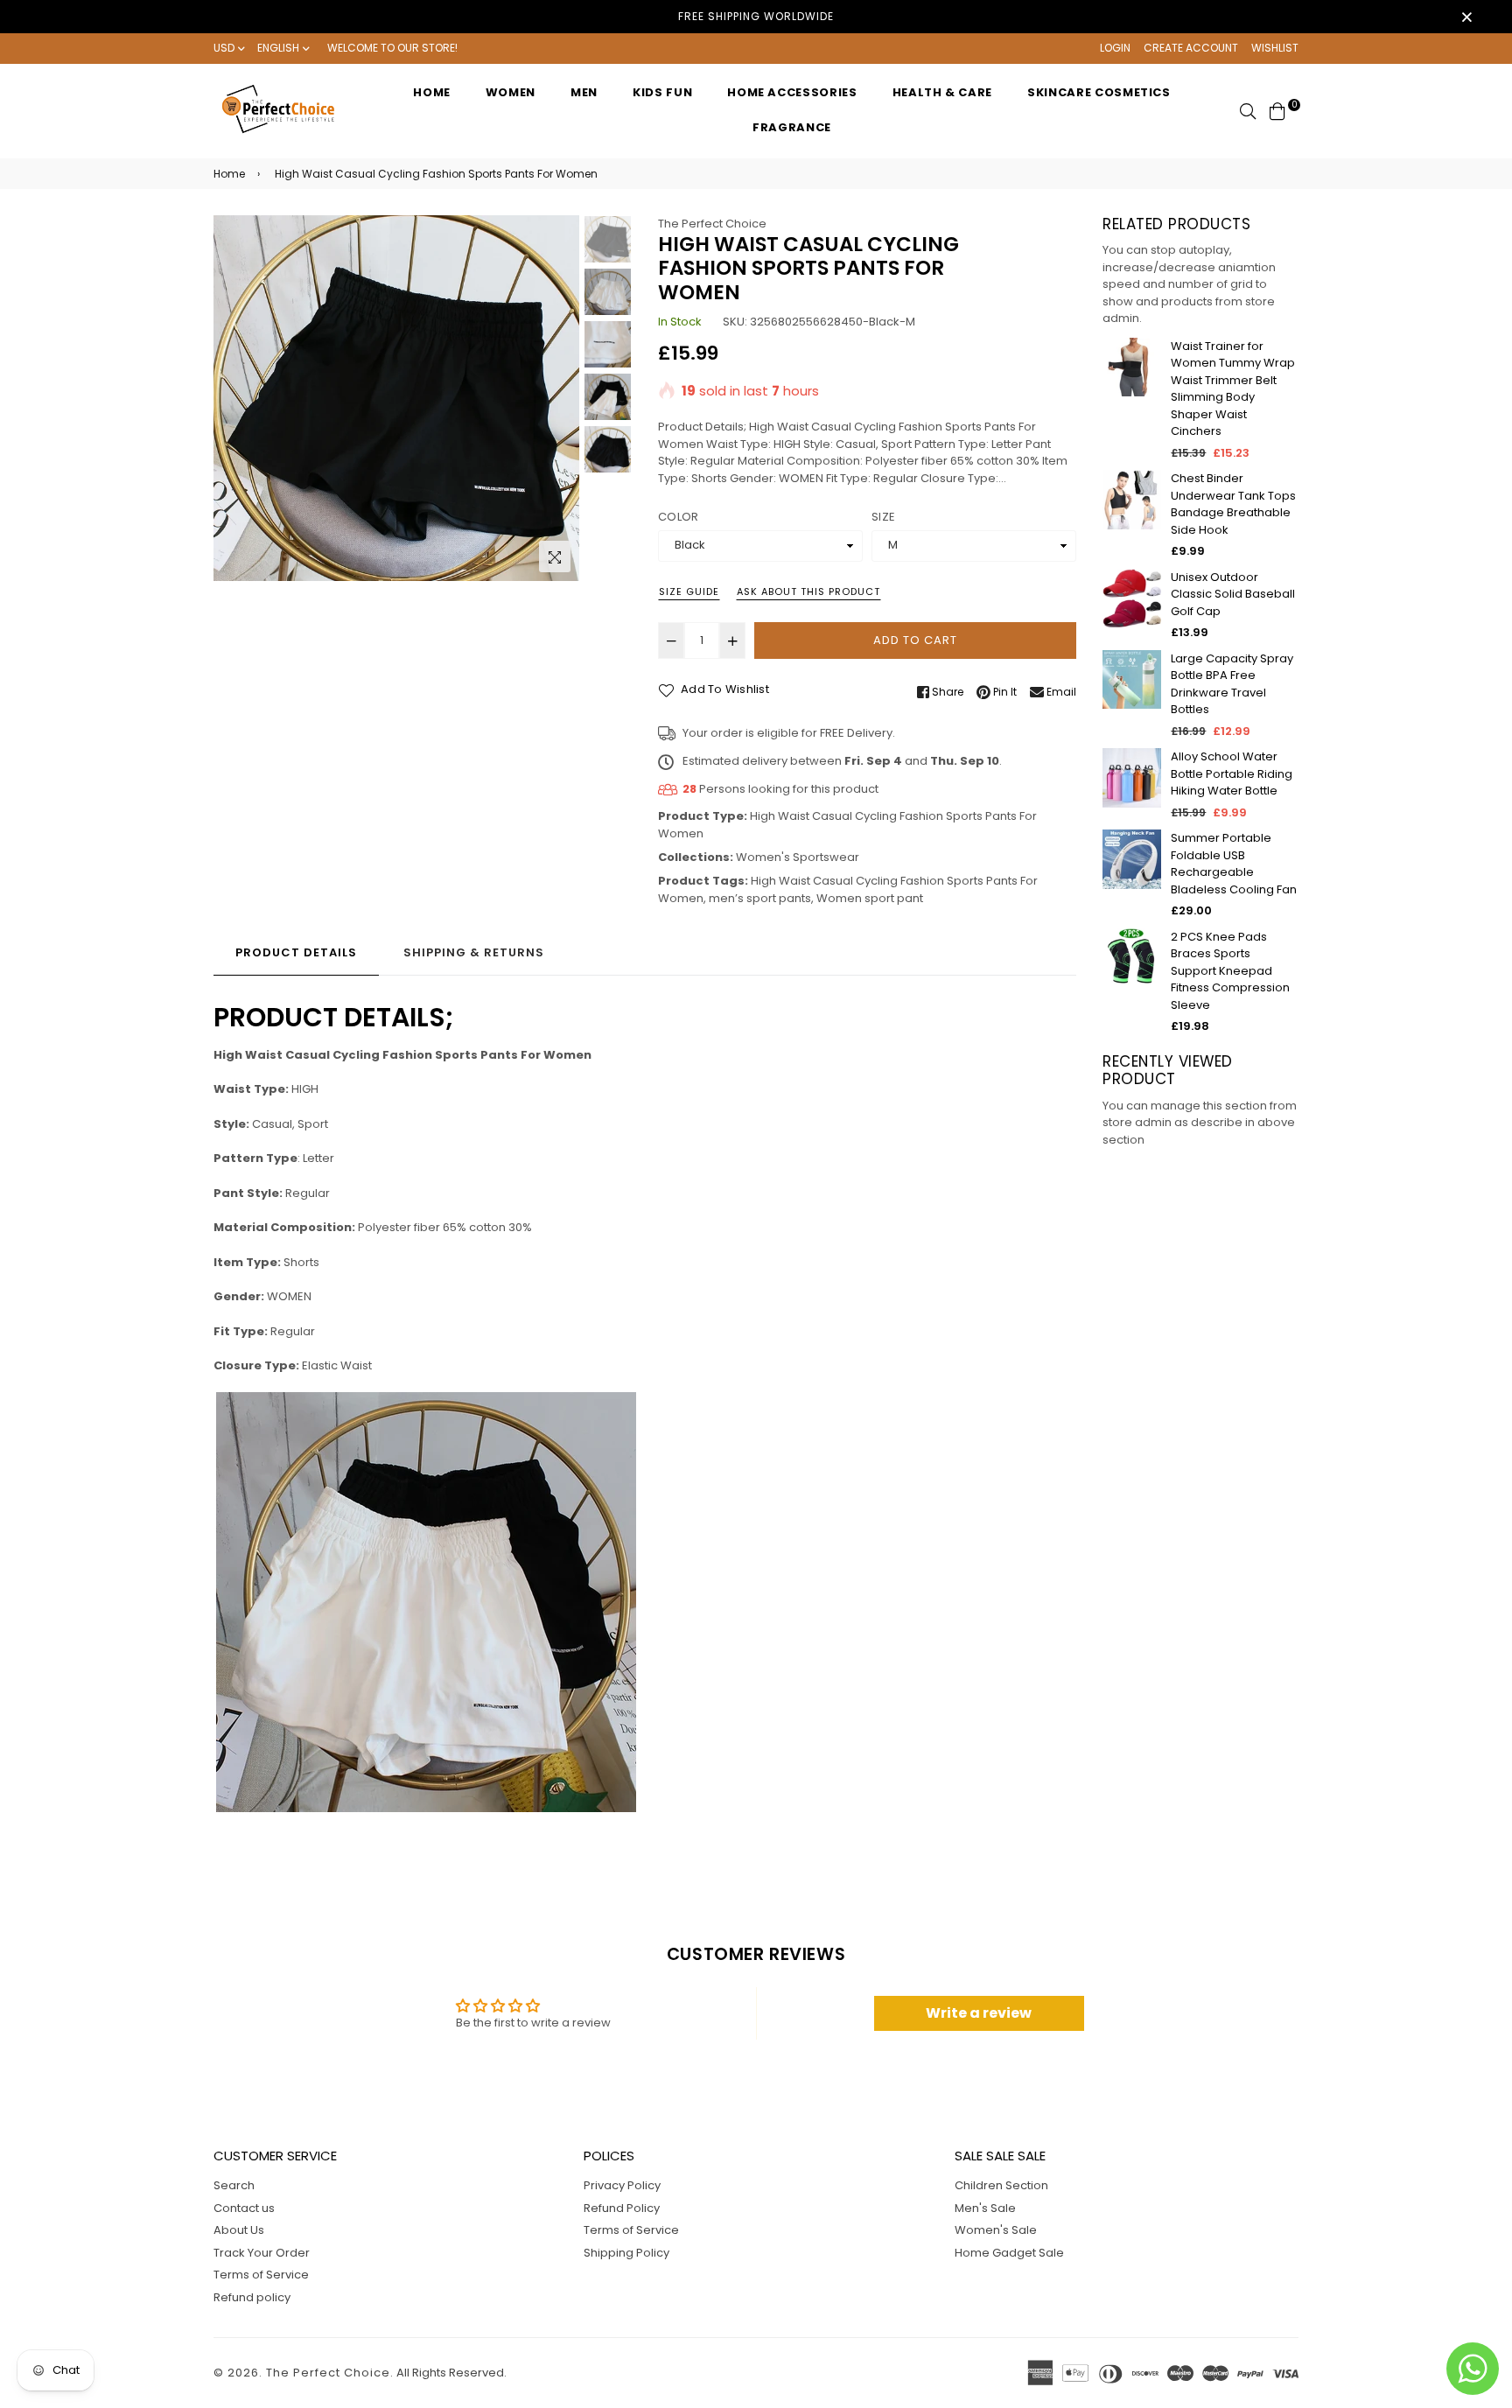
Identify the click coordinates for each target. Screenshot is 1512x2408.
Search (234, 2185)
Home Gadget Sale (1009, 2253)
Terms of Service (261, 2275)
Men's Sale (985, 2208)
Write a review (979, 2013)
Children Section (1001, 2185)
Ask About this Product (808, 591)
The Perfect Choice (712, 224)
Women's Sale (996, 2230)
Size (883, 517)
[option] (396, 398)
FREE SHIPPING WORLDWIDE (756, 16)
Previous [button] (235, 398)
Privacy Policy (622, 2185)
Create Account (1191, 48)
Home (432, 92)
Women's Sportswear (798, 857)
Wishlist (1275, 48)
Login (1115, 48)
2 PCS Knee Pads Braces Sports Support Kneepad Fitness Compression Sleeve (1230, 971)
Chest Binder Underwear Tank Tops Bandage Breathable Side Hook (1233, 504)
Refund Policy (622, 2208)
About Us (239, 2230)
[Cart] (1277, 110)
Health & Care (942, 92)
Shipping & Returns (474, 952)
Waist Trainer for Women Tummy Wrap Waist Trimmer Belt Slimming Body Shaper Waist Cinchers (1233, 389)
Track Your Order (262, 2253)
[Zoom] (555, 556)
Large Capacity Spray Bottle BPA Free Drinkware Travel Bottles (1232, 684)
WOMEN (511, 92)
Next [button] (557, 398)
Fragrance (792, 127)
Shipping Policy (626, 2253)
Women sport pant (870, 898)
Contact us (244, 2208)
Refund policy (252, 2297)
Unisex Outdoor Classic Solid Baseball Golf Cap (1233, 594)
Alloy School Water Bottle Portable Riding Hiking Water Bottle (1232, 773)
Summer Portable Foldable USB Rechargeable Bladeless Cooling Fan (1234, 864)
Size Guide (689, 591)
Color (678, 517)
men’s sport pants (760, 898)
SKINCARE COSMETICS (1099, 92)
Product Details (296, 952)
